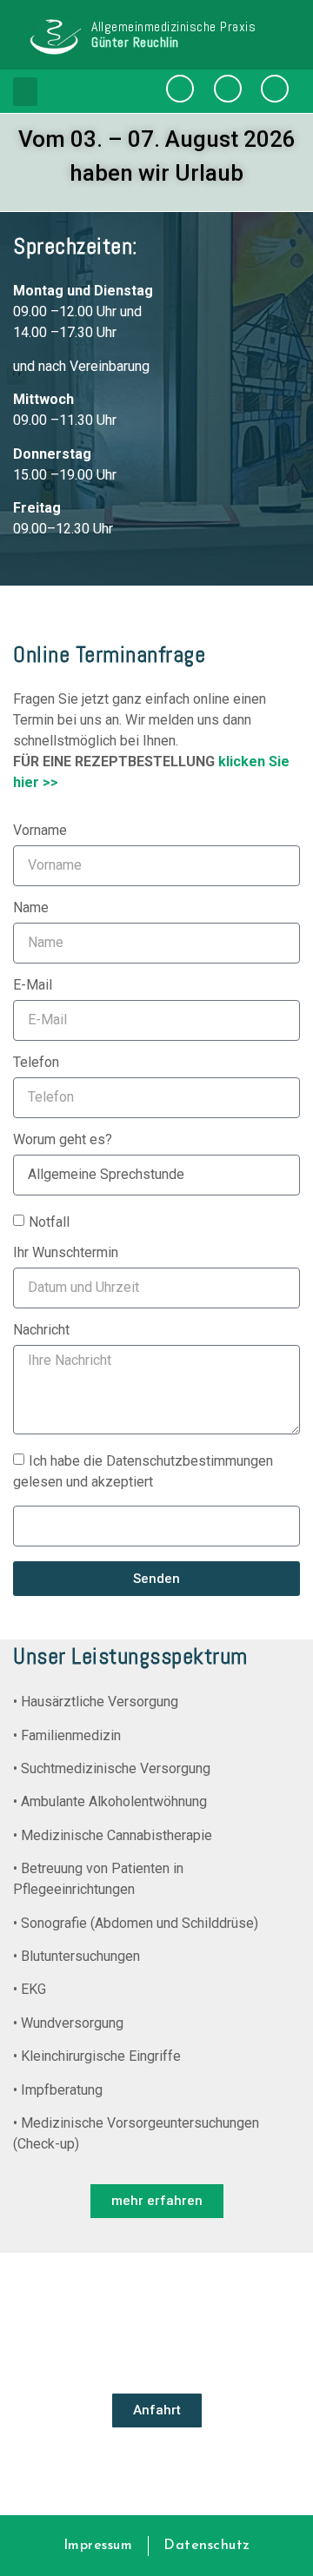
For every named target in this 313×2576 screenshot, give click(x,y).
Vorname (40, 831)
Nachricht (41, 1331)
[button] (25, 92)
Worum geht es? (63, 1140)
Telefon (36, 1063)
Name (31, 908)
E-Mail (33, 986)
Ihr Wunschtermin (66, 1253)
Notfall (49, 1221)
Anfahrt (157, 2410)
